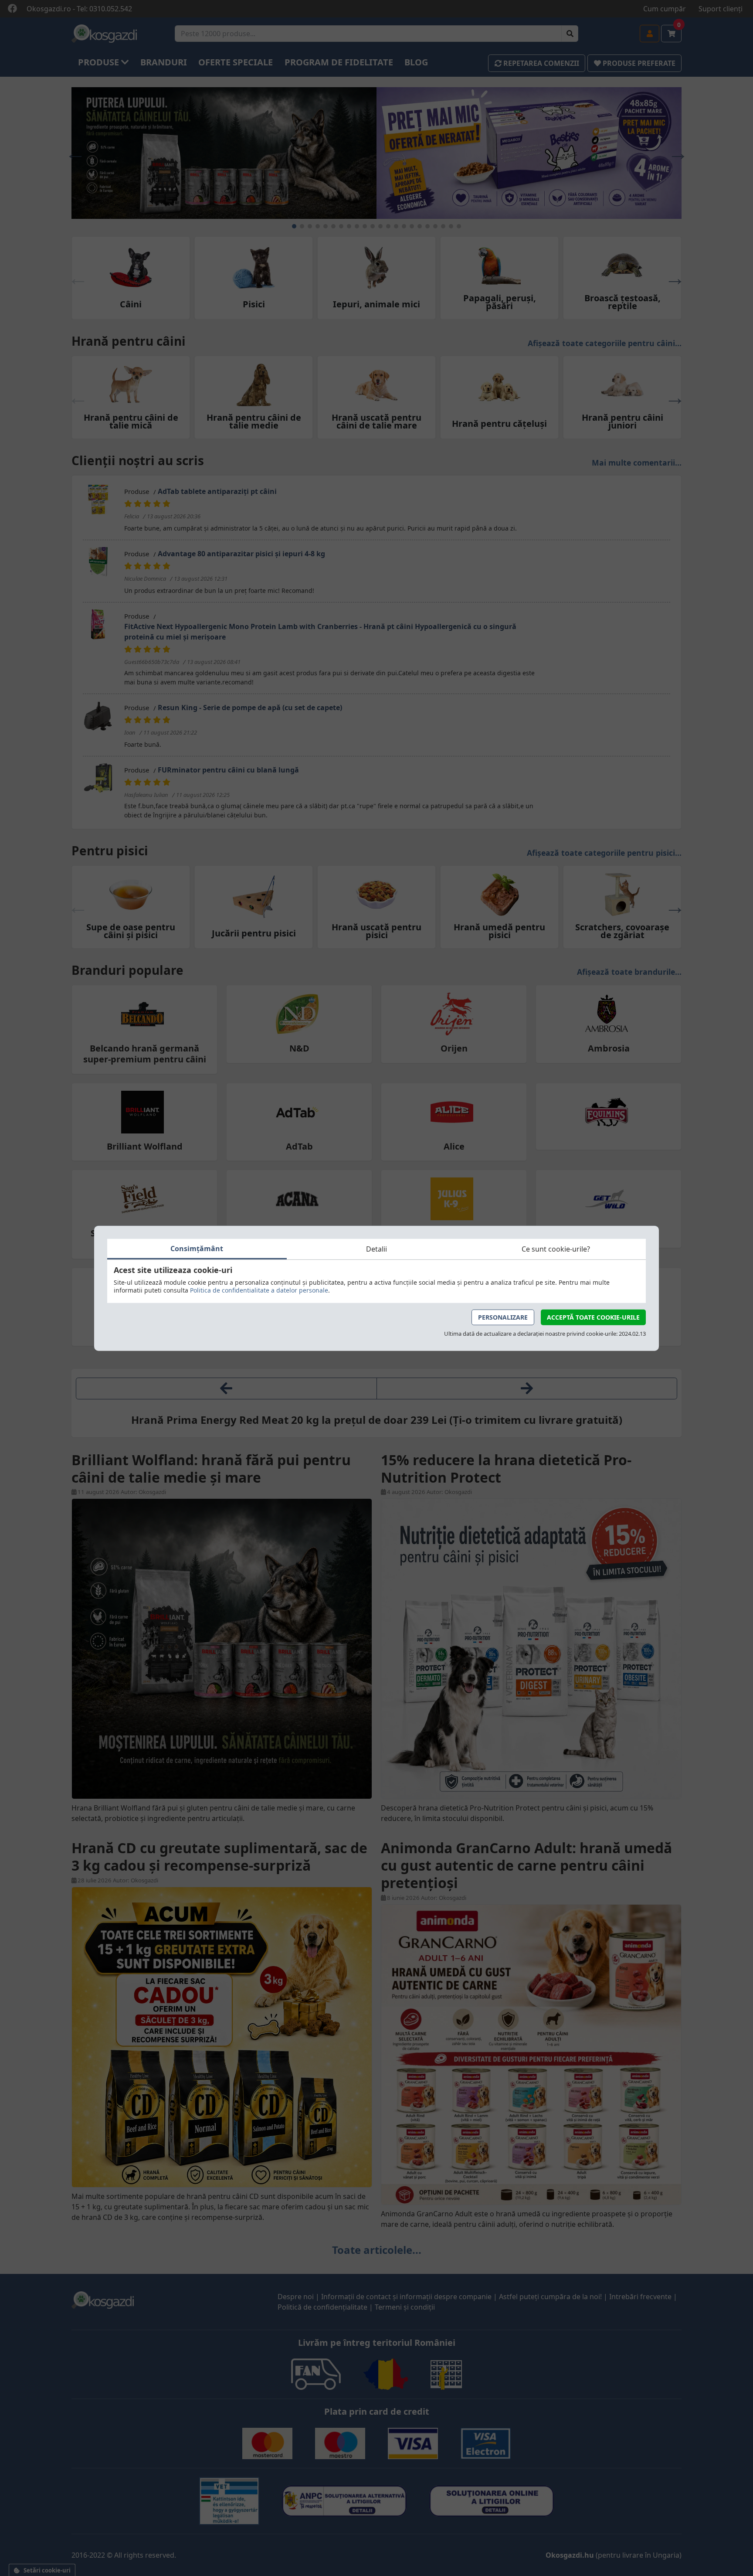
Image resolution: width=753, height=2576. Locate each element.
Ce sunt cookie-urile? (556, 1249)
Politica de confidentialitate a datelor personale (259, 1290)
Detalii (376, 1249)
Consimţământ (197, 1248)
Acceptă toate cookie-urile (593, 1317)
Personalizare (503, 1317)
